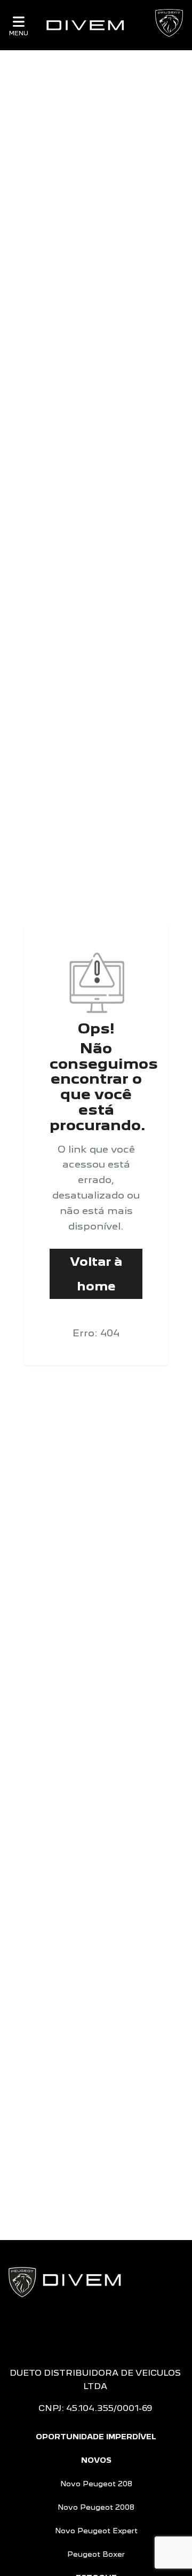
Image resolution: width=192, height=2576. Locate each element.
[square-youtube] (105, 2330)
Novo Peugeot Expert (96, 2531)
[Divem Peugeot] (85, 25)
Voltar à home (96, 1274)
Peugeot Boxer (96, 2554)
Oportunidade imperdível (96, 2437)
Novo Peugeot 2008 (96, 2507)
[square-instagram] (87, 2330)
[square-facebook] (70, 2330)
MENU (19, 33)
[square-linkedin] (122, 2330)
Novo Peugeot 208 (96, 2484)
